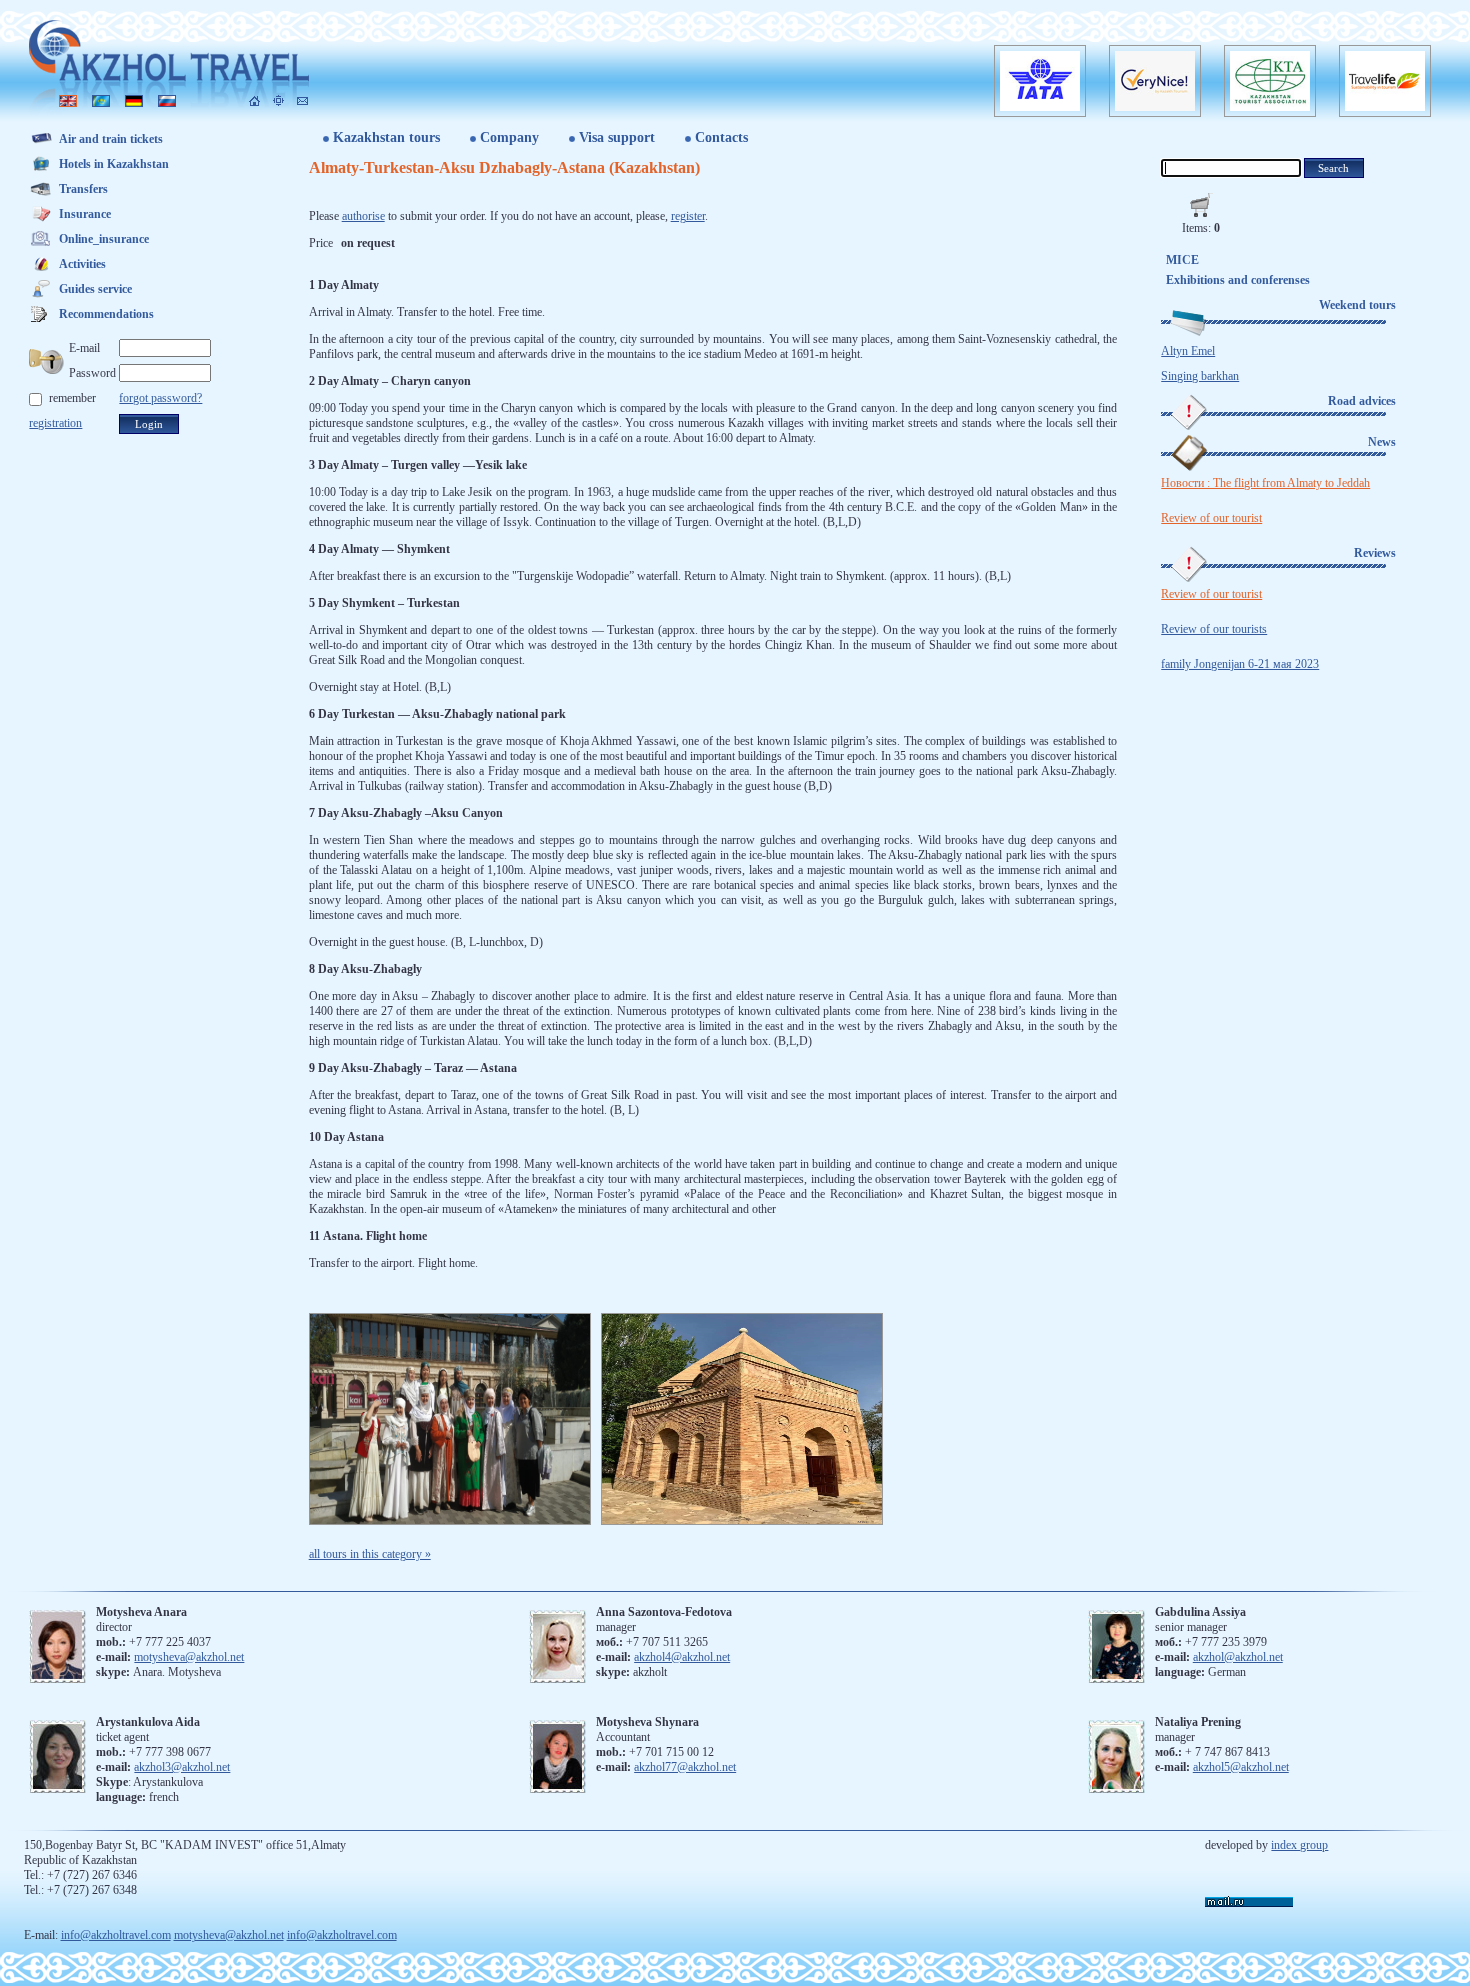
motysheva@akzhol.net (189, 1657)
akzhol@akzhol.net (1238, 1657)
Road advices (1362, 401)
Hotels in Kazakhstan (114, 164)
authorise (363, 216)
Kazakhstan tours (386, 137)
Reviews (1375, 553)
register (688, 216)
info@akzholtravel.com (116, 1935)
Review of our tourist (1211, 518)
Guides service (95, 289)
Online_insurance (104, 239)
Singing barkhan (1200, 376)
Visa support (617, 137)
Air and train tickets (111, 139)
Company (509, 137)
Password (92, 373)
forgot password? (160, 398)
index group (1299, 1845)
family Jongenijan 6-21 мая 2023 (1240, 664)
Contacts (721, 137)
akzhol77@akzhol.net (685, 1767)
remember (72, 398)
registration (55, 423)
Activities (82, 264)
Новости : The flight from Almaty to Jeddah (1265, 483)
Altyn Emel (1188, 351)
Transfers (83, 189)
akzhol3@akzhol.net (182, 1767)
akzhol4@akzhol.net (682, 1657)
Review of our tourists (1214, 629)
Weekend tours (1357, 305)
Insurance (85, 214)
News (1382, 442)
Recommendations (106, 314)
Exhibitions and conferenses (1238, 280)
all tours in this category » (370, 1554)
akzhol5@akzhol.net (1241, 1767)
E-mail (84, 348)
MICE (1182, 260)
